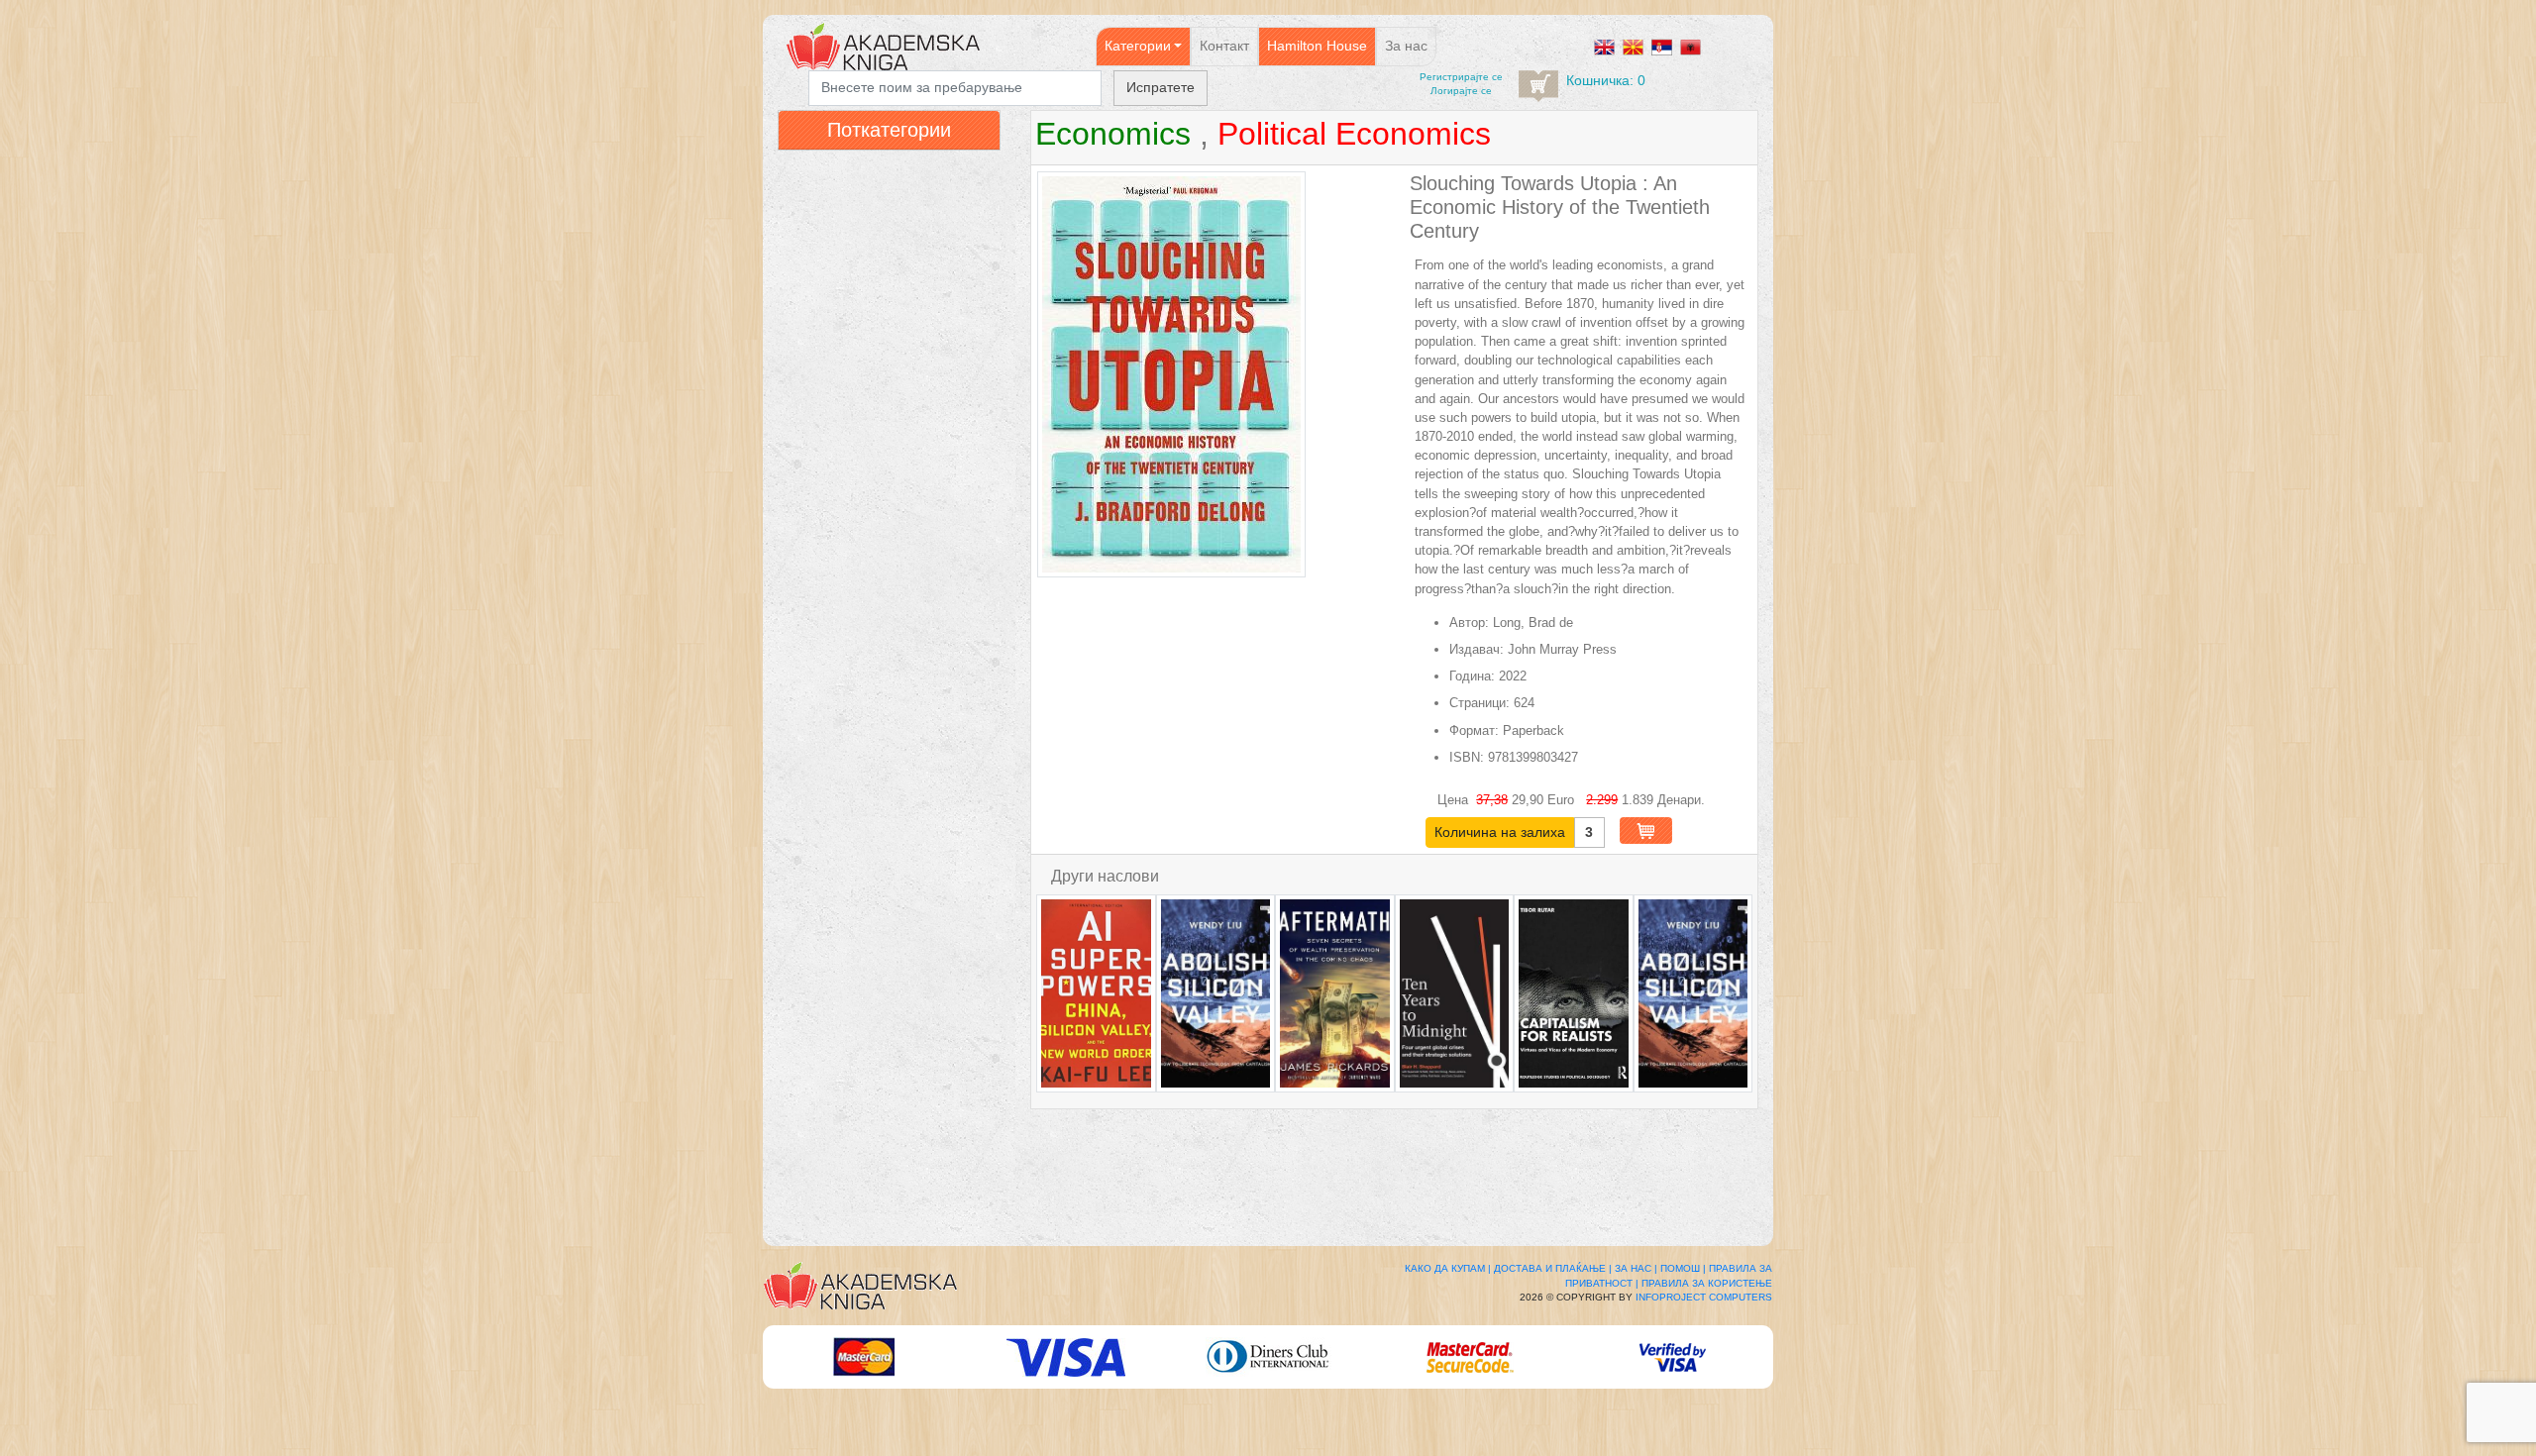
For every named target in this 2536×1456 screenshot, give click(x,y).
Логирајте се (1461, 91)
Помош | (1683, 1268)
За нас (1406, 46)
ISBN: (1467, 757)
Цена (1455, 800)
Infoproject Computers (1704, 1297)
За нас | (1636, 1268)
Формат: (1474, 730)
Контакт (1224, 46)
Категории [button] (1138, 46)
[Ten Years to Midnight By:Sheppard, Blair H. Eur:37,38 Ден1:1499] (1455, 993)
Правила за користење (1707, 1283)
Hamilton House (1317, 46)
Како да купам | (1448, 1268)
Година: (1472, 676)
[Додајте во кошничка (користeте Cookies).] (1646, 831)
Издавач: (1477, 649)
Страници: (1479, 703)
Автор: (1469, 623)
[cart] (1538, 86)
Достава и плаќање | (1553, 1268)
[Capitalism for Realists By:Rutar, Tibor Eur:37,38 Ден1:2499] (1574, 993)
